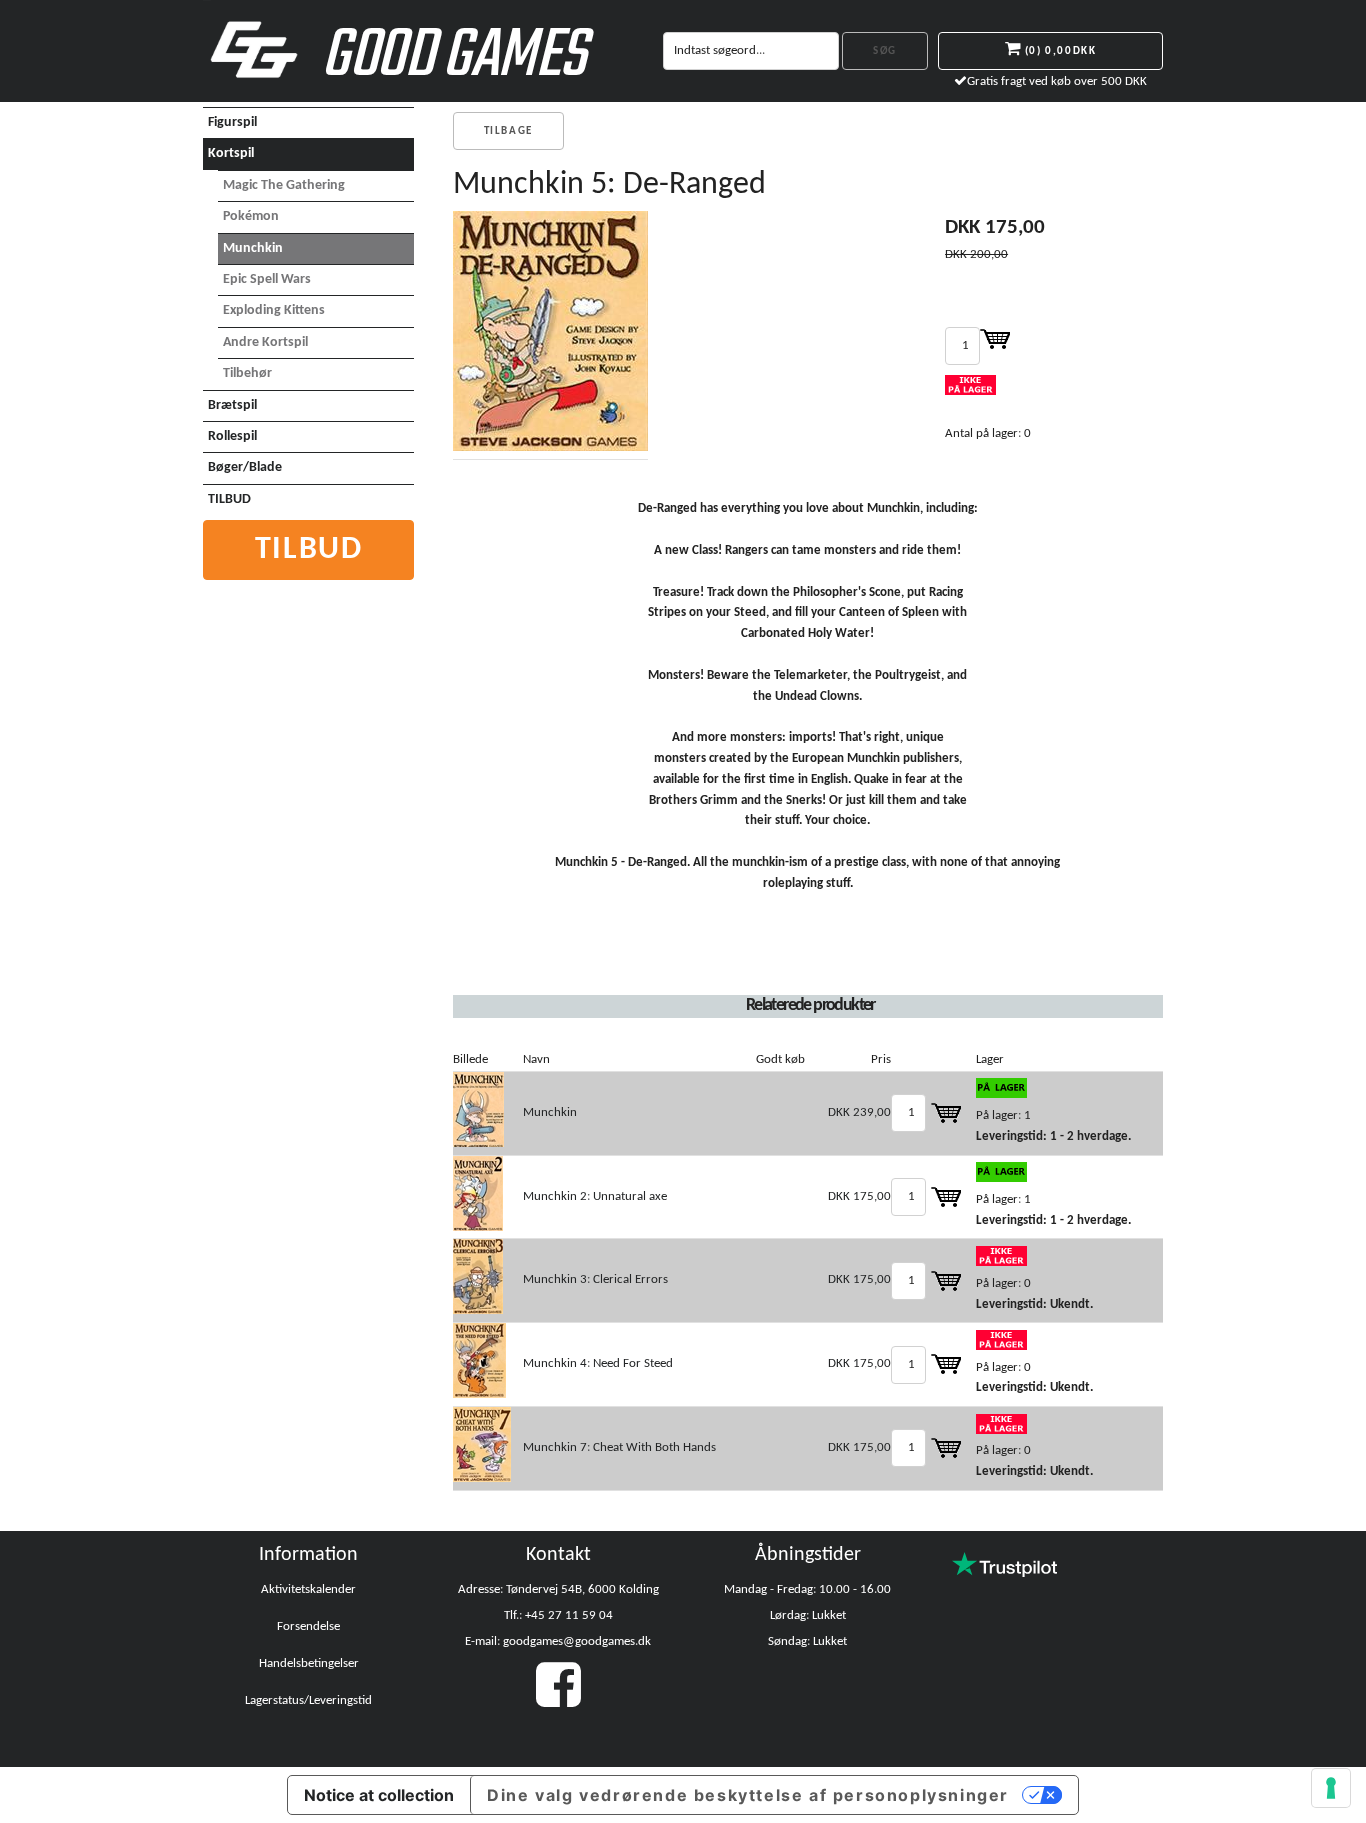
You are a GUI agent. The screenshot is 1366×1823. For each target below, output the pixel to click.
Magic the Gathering (284, 185)
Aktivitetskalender (308, 1589)
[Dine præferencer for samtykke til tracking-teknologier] (1331, 1788)
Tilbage (508, 131)
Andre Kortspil (265, 342)
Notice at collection (379, 1795)
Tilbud (309, 550)
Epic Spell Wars (267, 279)
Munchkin (253, 248)
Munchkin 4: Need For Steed (598, 1363)
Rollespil (232, 436)
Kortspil (231, 153)
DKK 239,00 (859, 1112)
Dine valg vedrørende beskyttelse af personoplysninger (748, 1795)
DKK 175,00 (859, 1196)
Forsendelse (308, 1626)
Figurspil (232, 122)
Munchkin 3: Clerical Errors (595, 1279)
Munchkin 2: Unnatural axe (595, 1196)
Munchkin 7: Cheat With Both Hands (619, 1447)
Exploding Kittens (274, 310)
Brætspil (232, 405)
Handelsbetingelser (309, 1663)
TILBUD (229, 499)
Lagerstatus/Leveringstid (308, 1700)
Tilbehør (247, 373)
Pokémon (251, 216)
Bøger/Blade (245, 467)
